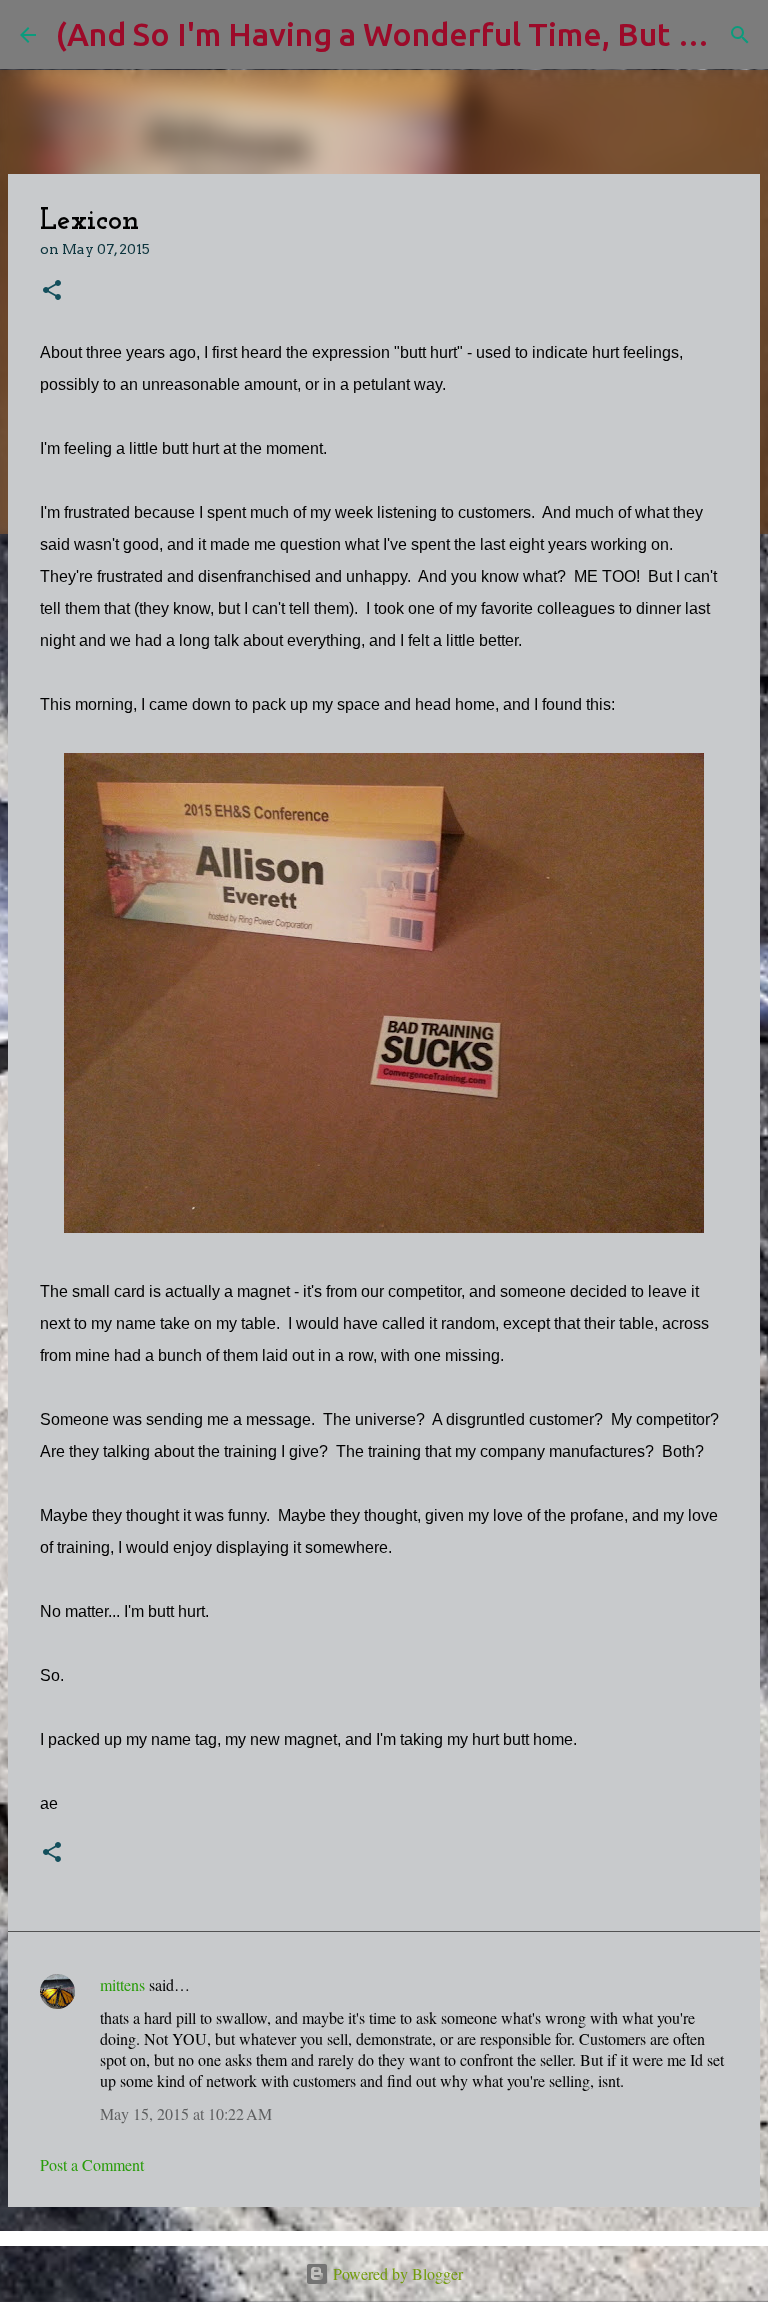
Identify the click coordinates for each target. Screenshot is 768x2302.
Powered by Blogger (396, 2273)
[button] (52, 291)
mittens (122, 1984)
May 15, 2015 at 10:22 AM (186, 2113)
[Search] (740, 35)
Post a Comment (92, 2164)
